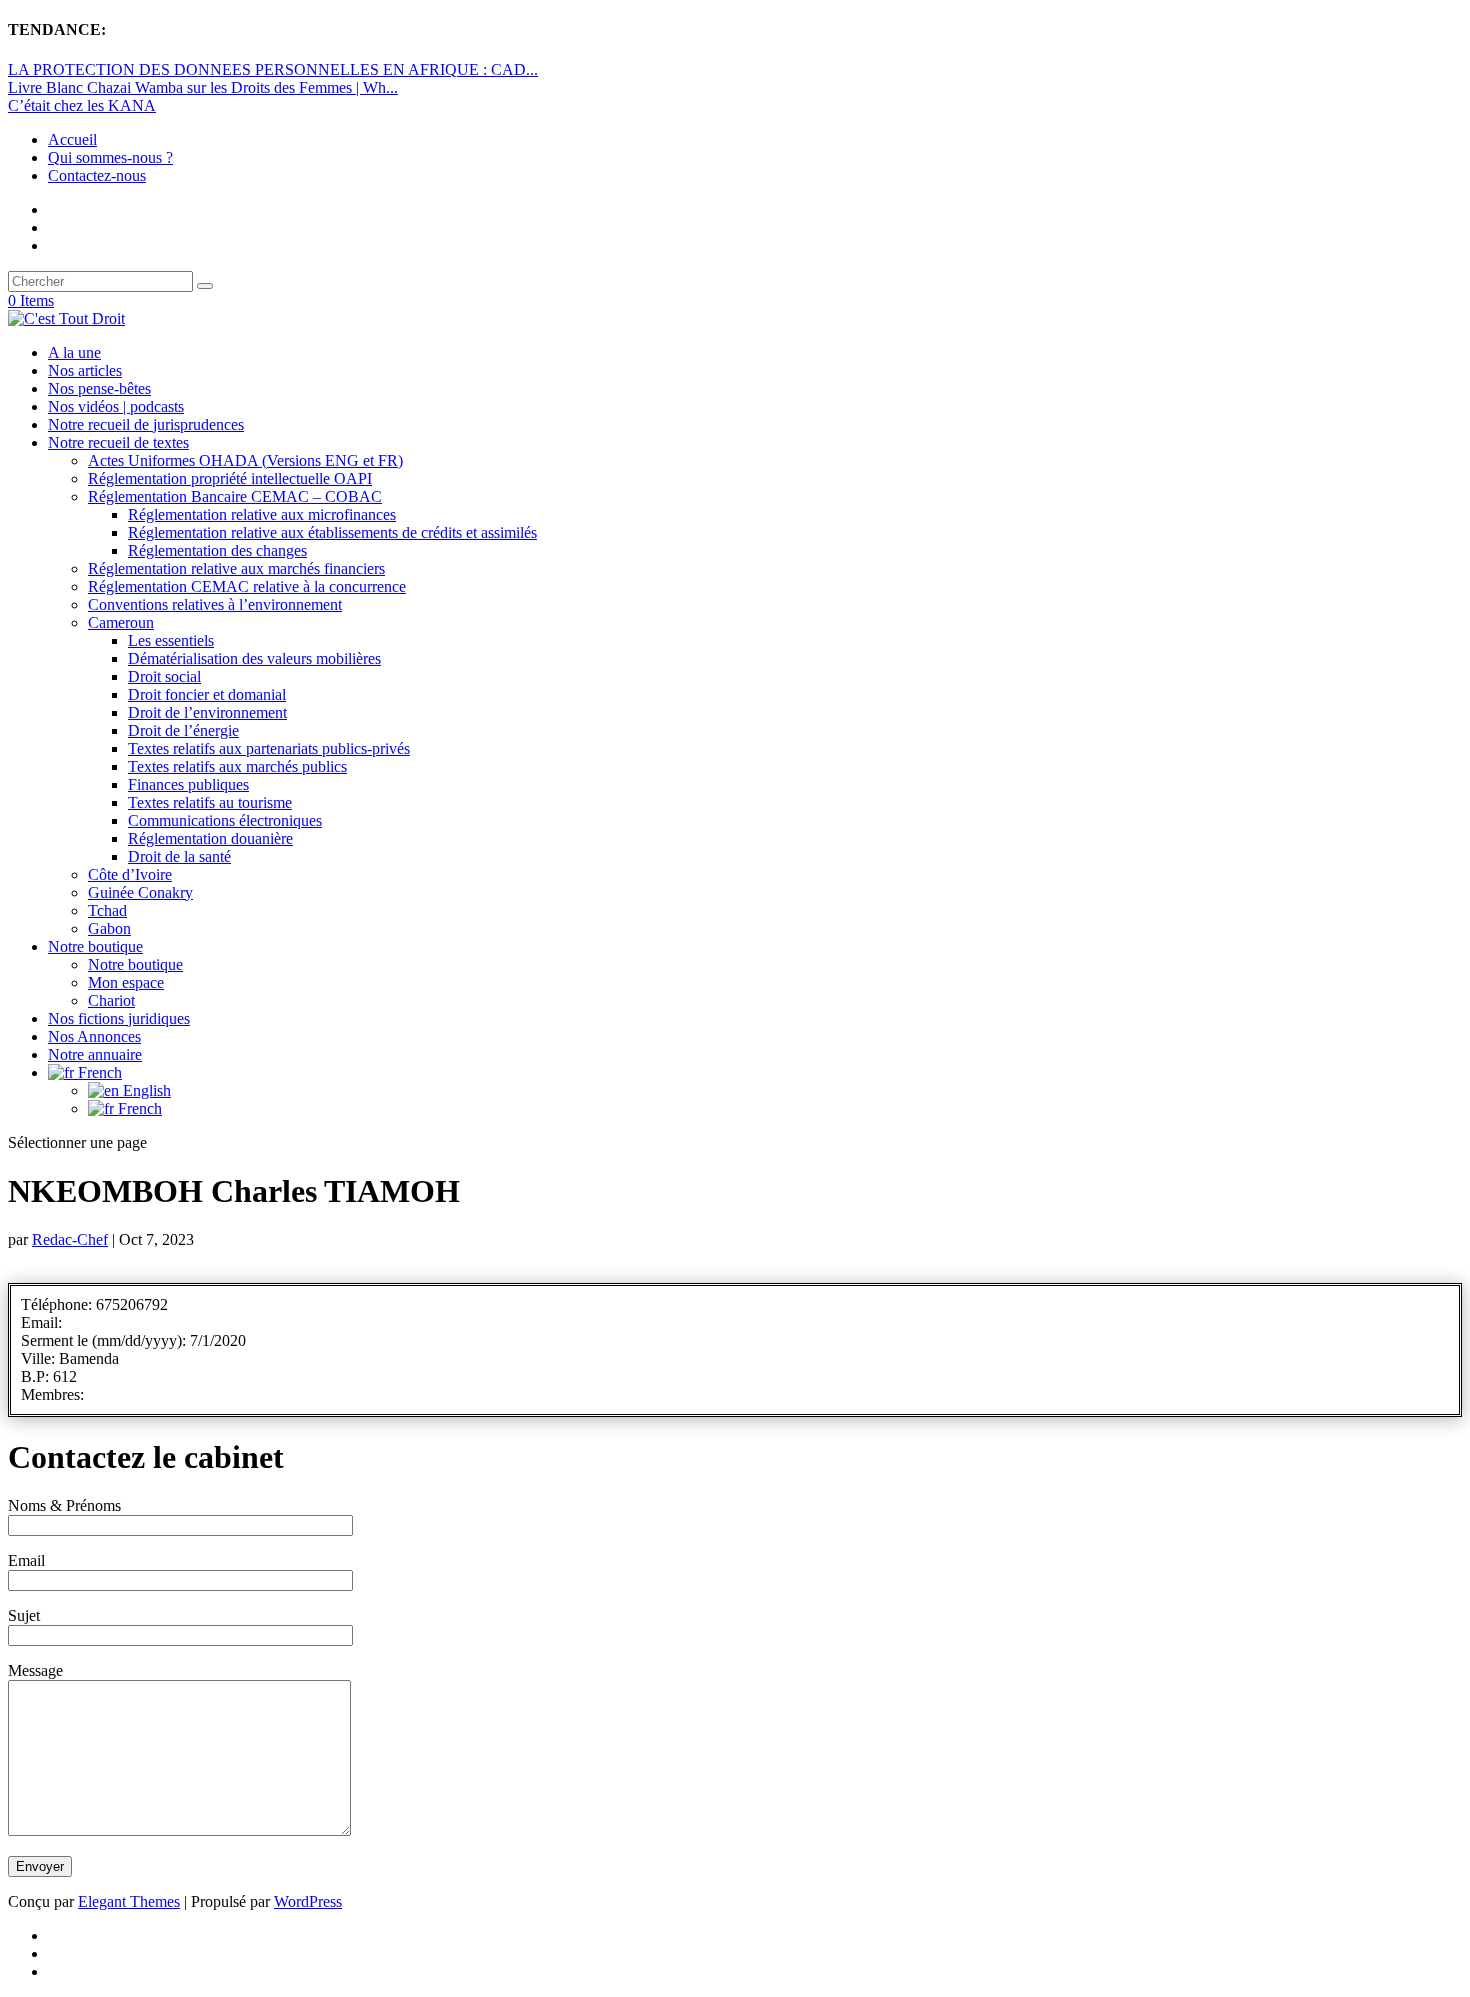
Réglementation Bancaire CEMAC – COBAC (235, 496)
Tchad (107, 910)
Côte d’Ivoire (130, 874)
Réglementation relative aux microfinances (262, 514)
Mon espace (126, 982)
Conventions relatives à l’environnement (215, 604)
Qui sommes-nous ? (110, 157)
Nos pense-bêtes (99, 388)
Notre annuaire (95, 1054)
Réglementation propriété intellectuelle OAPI (230, 478)
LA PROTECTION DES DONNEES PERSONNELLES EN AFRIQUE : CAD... (273, 69)
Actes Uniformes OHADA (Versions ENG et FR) (245, 460)
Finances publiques (188, 784)
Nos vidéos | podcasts (116, 406)
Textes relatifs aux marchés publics (237, 766)
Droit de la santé (179, 856)
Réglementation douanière (210, 838)
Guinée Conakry (140, 892)
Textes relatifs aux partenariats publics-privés (269, 748)
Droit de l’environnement (207, 712)
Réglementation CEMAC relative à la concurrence (247, 586)
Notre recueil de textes (118, 442)
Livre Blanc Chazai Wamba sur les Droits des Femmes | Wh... (203, 87)
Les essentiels (171, 640)
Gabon (109, 928)
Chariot (111, 1000)
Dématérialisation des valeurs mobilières (254, 658)
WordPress (308, 1901)
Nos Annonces (94, 1036)
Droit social (164, 676)
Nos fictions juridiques (119, 1018)
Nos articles (85, 370)
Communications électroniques (225, 820)
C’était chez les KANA (82, 105)
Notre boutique (95, 946)
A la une (74, 352)
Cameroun (121, 622)
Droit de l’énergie (183, 730)
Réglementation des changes (217, 550)
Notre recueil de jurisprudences (146, 424)
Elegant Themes (129, 1901)
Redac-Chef (70, 1239)
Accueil (72, 139)
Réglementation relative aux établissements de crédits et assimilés (332, 532)
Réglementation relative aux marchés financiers (236, 568)
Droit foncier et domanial (207, 694)
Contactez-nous (97, 175)
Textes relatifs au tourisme (210, 802)
